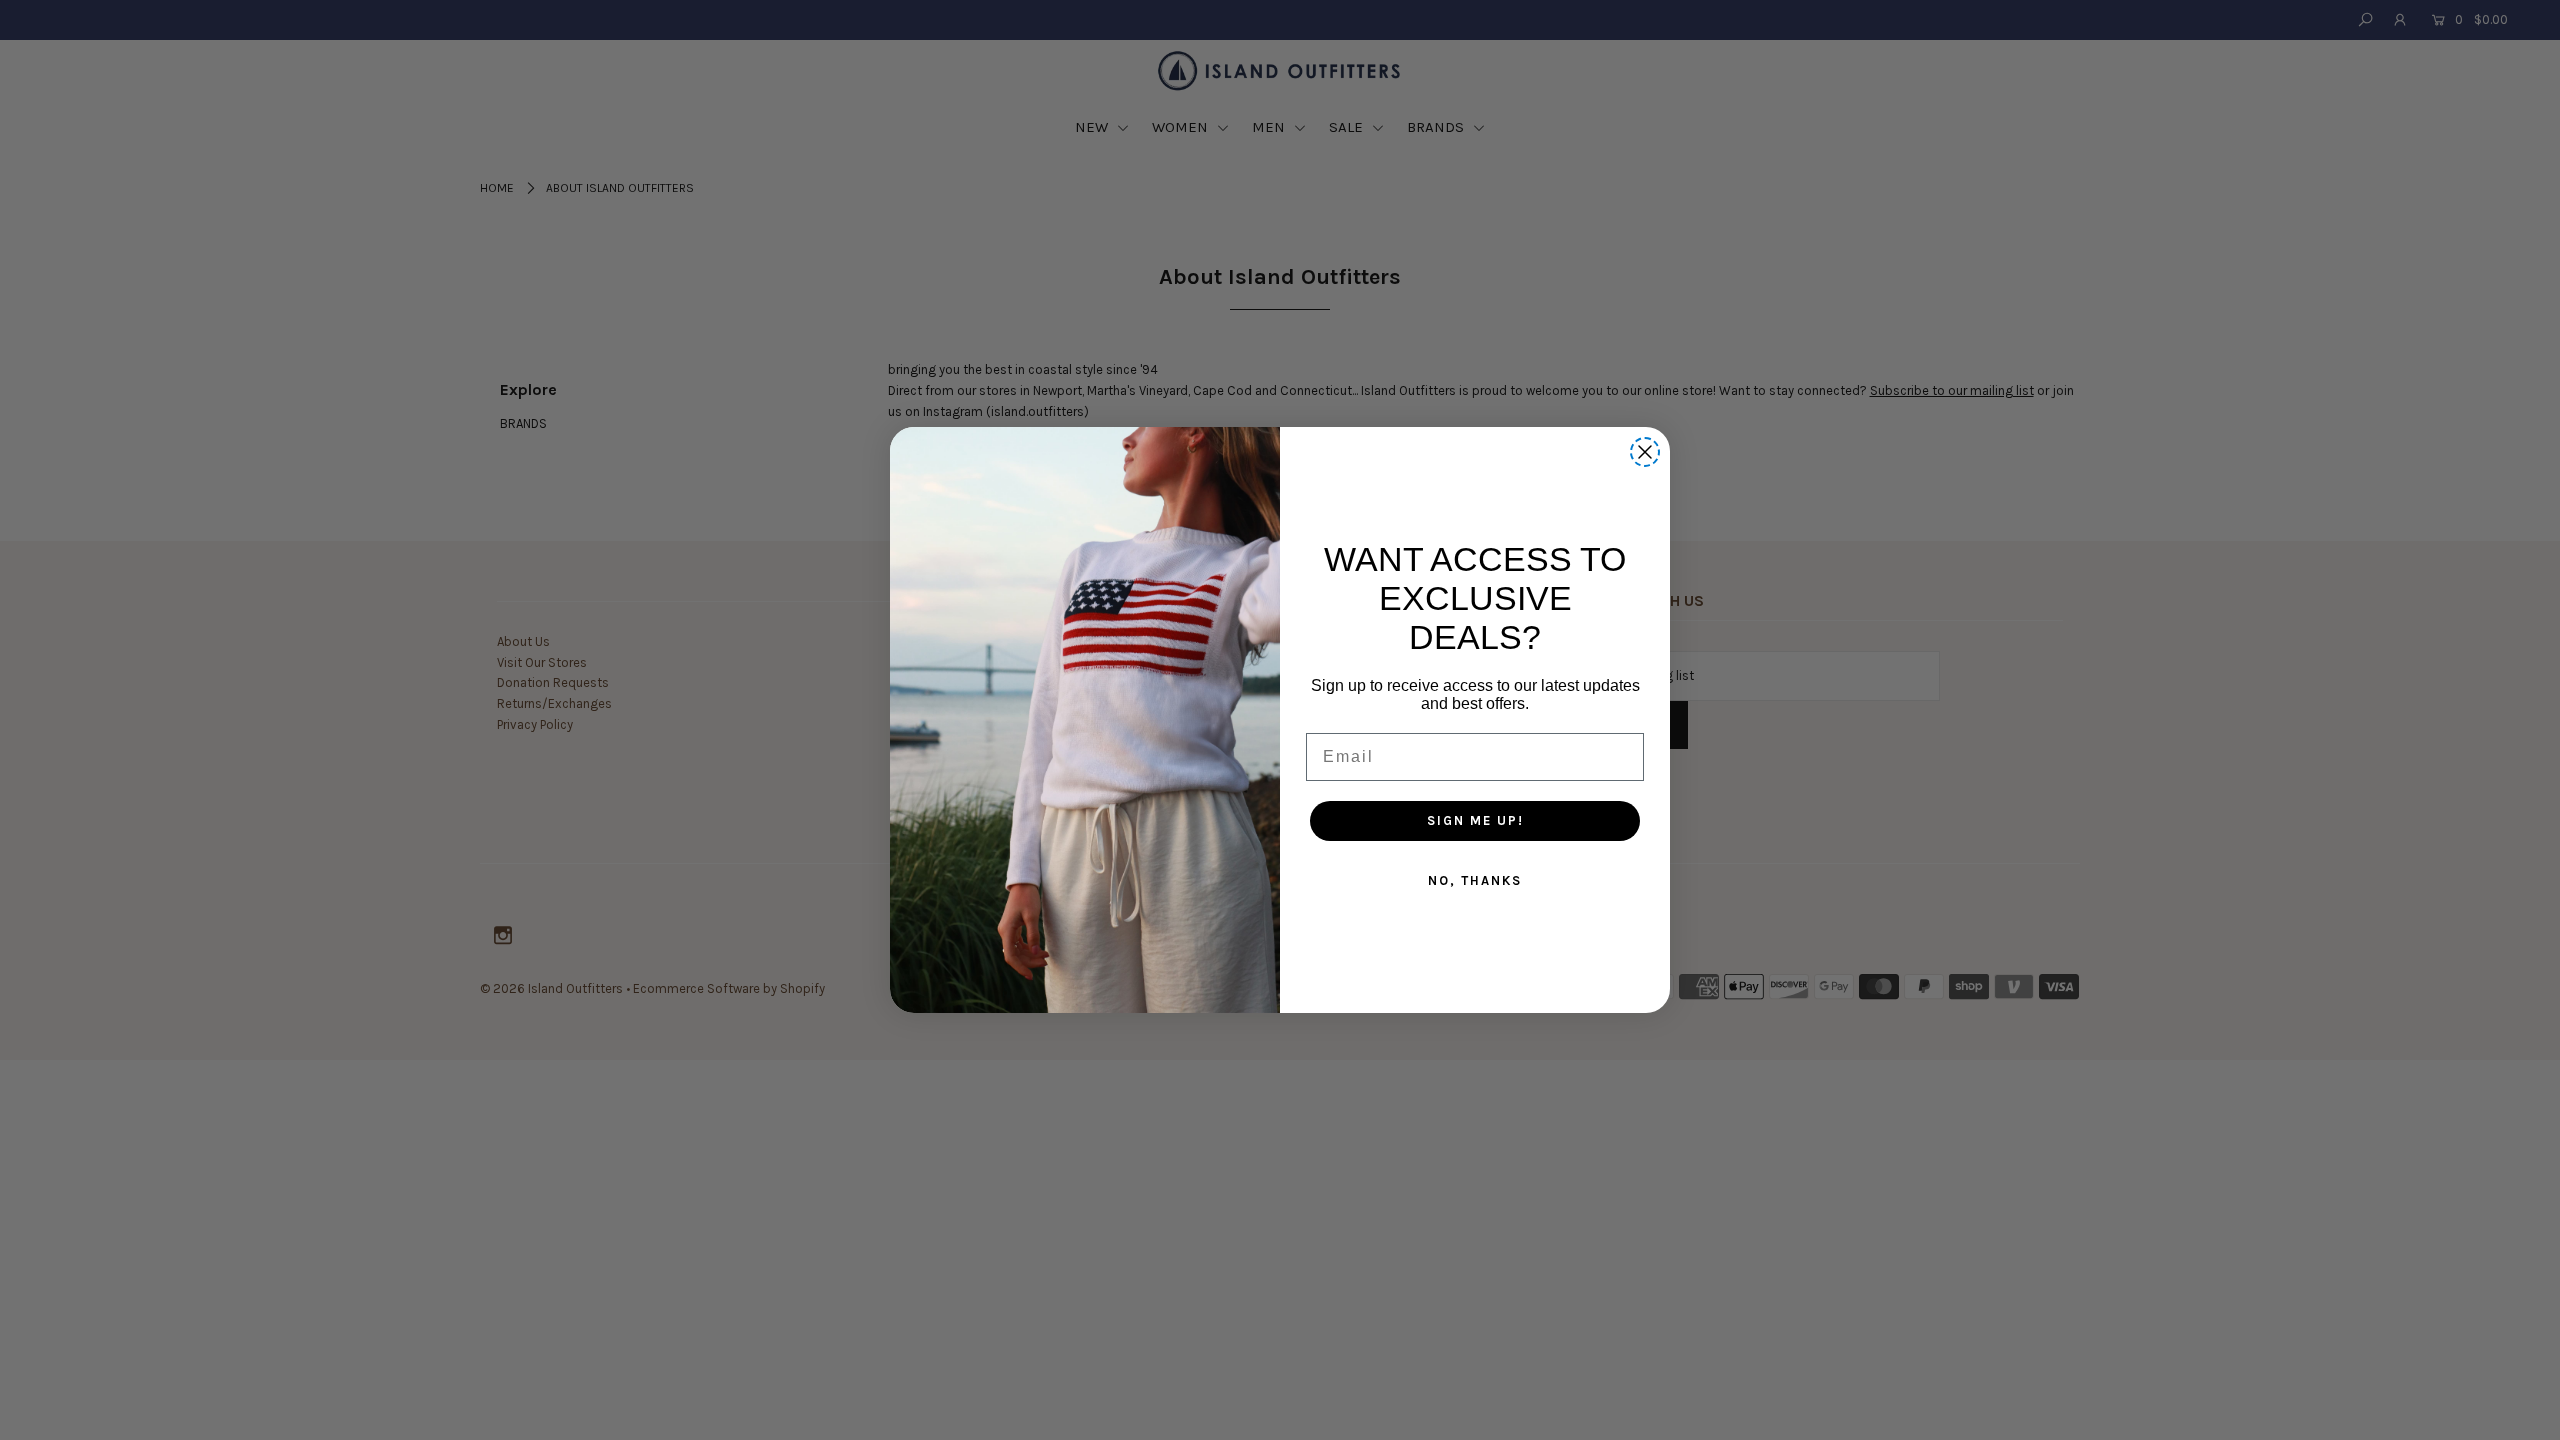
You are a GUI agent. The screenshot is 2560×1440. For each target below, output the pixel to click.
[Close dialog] (1645, 452)
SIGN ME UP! (1475, 820)
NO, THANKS (1475, 880)
